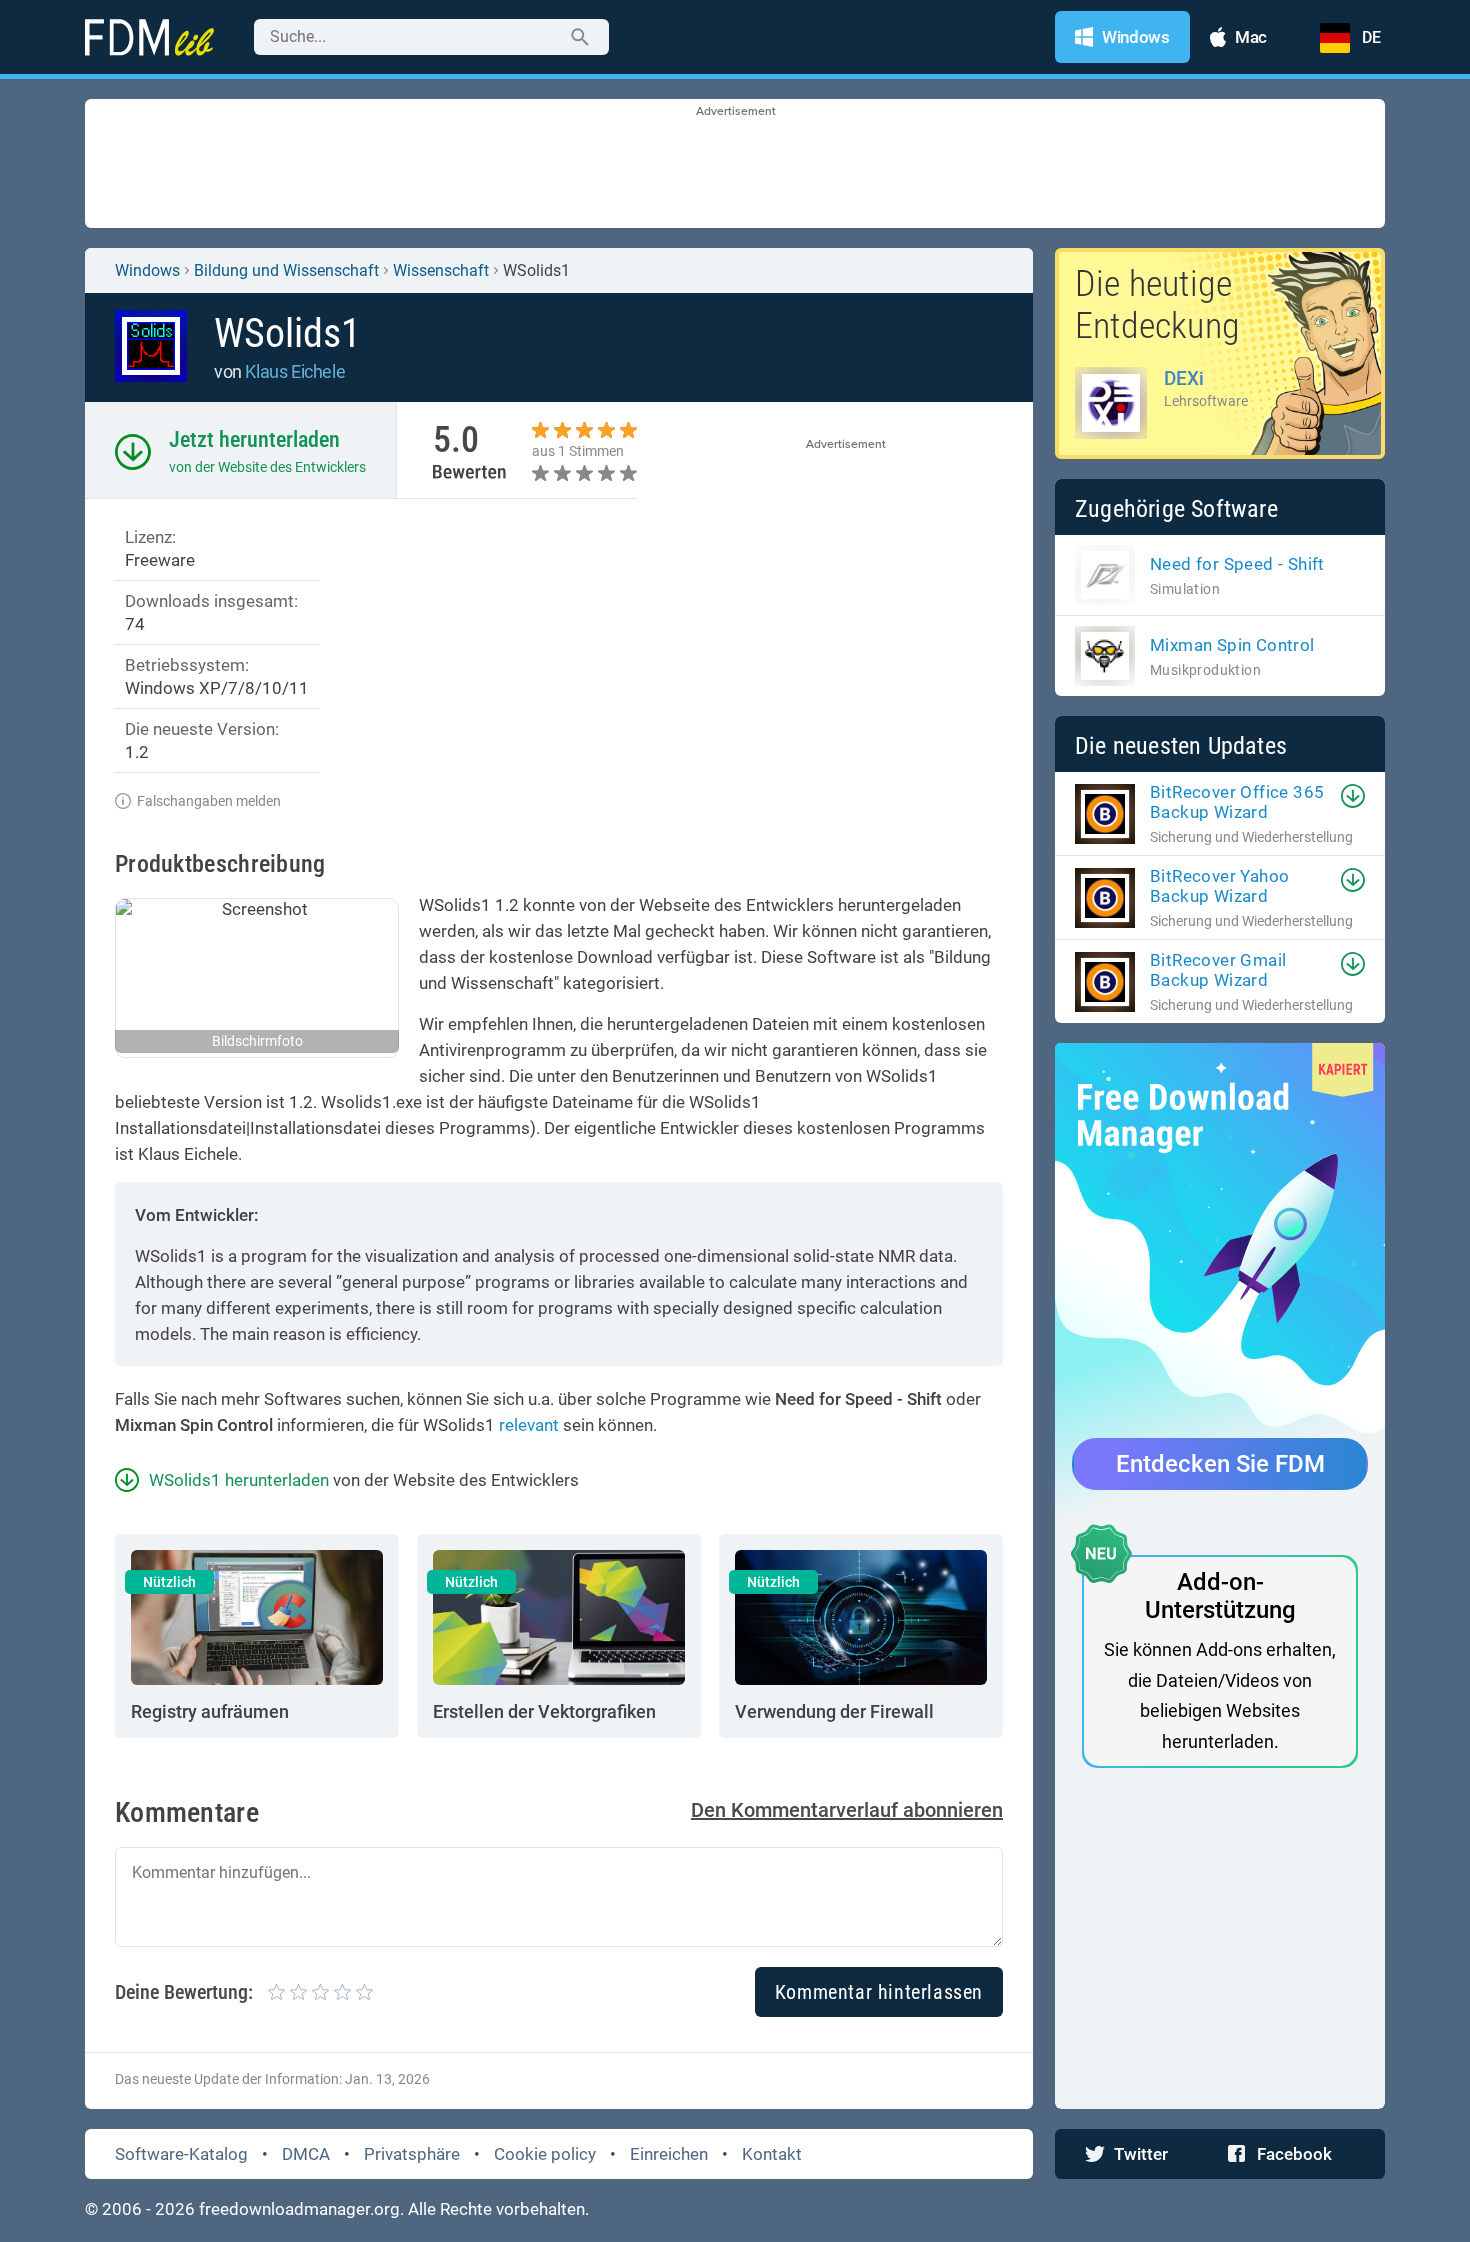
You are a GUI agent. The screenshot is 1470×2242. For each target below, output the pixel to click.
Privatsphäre (412, 2154)
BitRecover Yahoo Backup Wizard (1219, 886)
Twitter (1141, 2154)
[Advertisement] (735, 165)
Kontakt (772, 2154)
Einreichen (669, 2154)
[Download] (1353, 796)
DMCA (306, 2154)
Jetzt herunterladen (254, 439)
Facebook (1294, 2154)
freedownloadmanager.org (299, 2209)
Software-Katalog (181, 2154)
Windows (147, 270)
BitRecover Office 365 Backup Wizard (1237, 802)
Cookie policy (545, 2154)
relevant (529, 1425)
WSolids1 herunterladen (239, 1480)
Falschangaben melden (209, 801)
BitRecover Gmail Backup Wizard (1218, 970)
